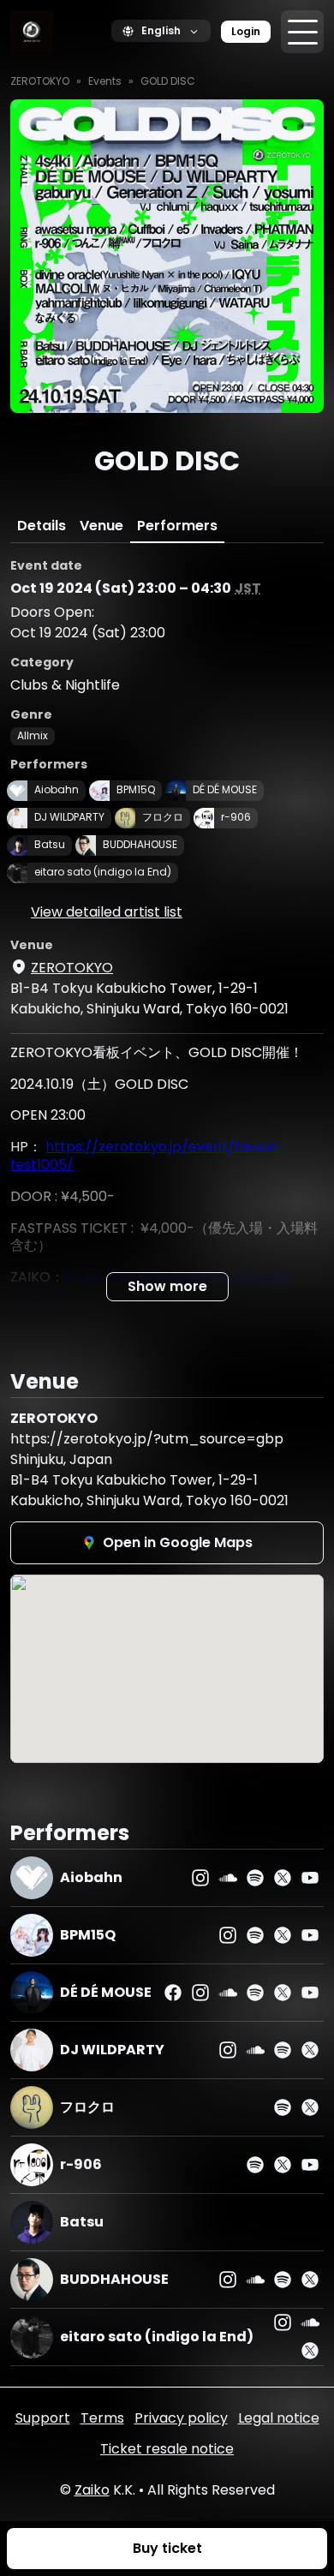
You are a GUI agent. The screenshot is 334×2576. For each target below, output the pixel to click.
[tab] (42, 526)
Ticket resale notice (167, 2449)
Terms (102, 2418)
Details (42, 526)
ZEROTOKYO (40, 81)
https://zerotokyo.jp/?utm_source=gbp (147, 1439)
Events (105, 81)
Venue (101, 526)
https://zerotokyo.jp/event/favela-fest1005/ (147, 1156)
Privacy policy (181, 2418)
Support (43, 2418)
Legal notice (279, 2418)
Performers (177, 526)
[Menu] (302, 32)
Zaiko (92, 2490)
